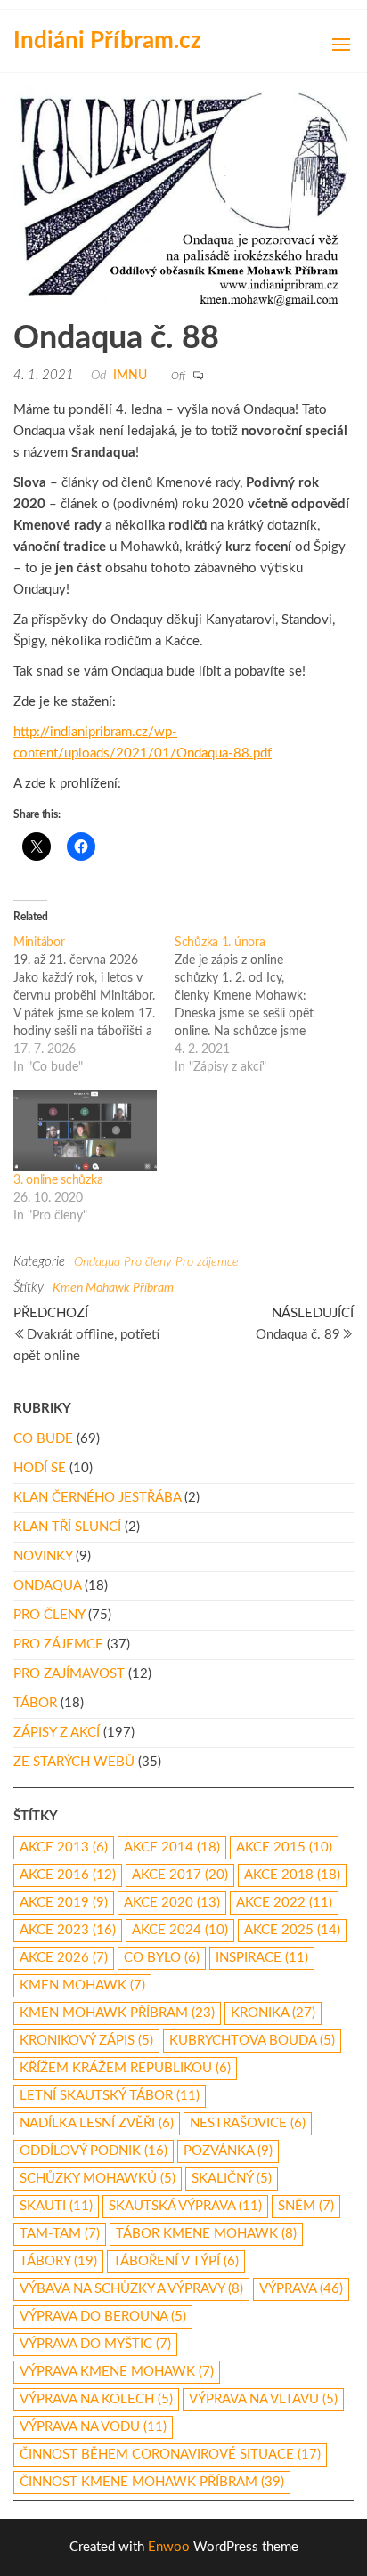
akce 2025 (292, 1930)
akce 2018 (292, 1875)
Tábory (58, 2261)
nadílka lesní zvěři (97, 2123)
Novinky (43, 1556)
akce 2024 (180, 1930)
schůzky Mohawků (98, 2179)
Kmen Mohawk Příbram (113, 1288)
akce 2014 (172, 1847)
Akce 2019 (64, 1903)
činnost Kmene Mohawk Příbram (152, 2482)
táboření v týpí (176, 2261)
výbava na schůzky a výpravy (131, 2289)
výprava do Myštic (95, 2344)
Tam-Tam (60, 2234)
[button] (341, 45)
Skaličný (232, 2179)
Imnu (130, 376)
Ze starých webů (74, 1762)
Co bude (43, 1439)
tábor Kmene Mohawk (206, 2234)
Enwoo (169, 2547)
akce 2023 (68, 1930)
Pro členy (148, 1262)
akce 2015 (284, 1847)
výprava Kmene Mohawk (117, 2372)
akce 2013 (64, 1847)
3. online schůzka (58, 1180)
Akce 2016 (68, 1875)
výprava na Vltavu (263, 2399)
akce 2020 (172, 1903)
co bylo (162, 1958)
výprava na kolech (96, 2399)
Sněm (306, 2206)
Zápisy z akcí (57, 1733)
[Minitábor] (94, 1005)
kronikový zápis (86, 2041)
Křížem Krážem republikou (125, 2068)
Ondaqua (97, 1262)
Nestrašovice (248, 2123)
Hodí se (40, 1468)
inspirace (262, 1958)
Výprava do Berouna (103, 2317)
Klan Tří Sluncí (67, 1527)
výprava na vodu (93, 2427)
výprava (301, 2289)
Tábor (35, 1703)
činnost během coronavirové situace (170, 2454)
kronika (273, 2013)
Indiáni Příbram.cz (107, 41)
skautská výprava (185, 2206)
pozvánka (228, 2151)
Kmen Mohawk (82, 1985)
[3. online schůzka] (85, 1130)
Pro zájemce (207, 1262)
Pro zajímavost (69, 1674)
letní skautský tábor (110, 2096)
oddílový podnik (94, 2151)
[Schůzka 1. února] (255, 1005)
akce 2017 (180, 1875)
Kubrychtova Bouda (252, 2041)
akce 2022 (284, 1903)
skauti (56, 2206)
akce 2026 (64, 1958)
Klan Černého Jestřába (97, 1498)
